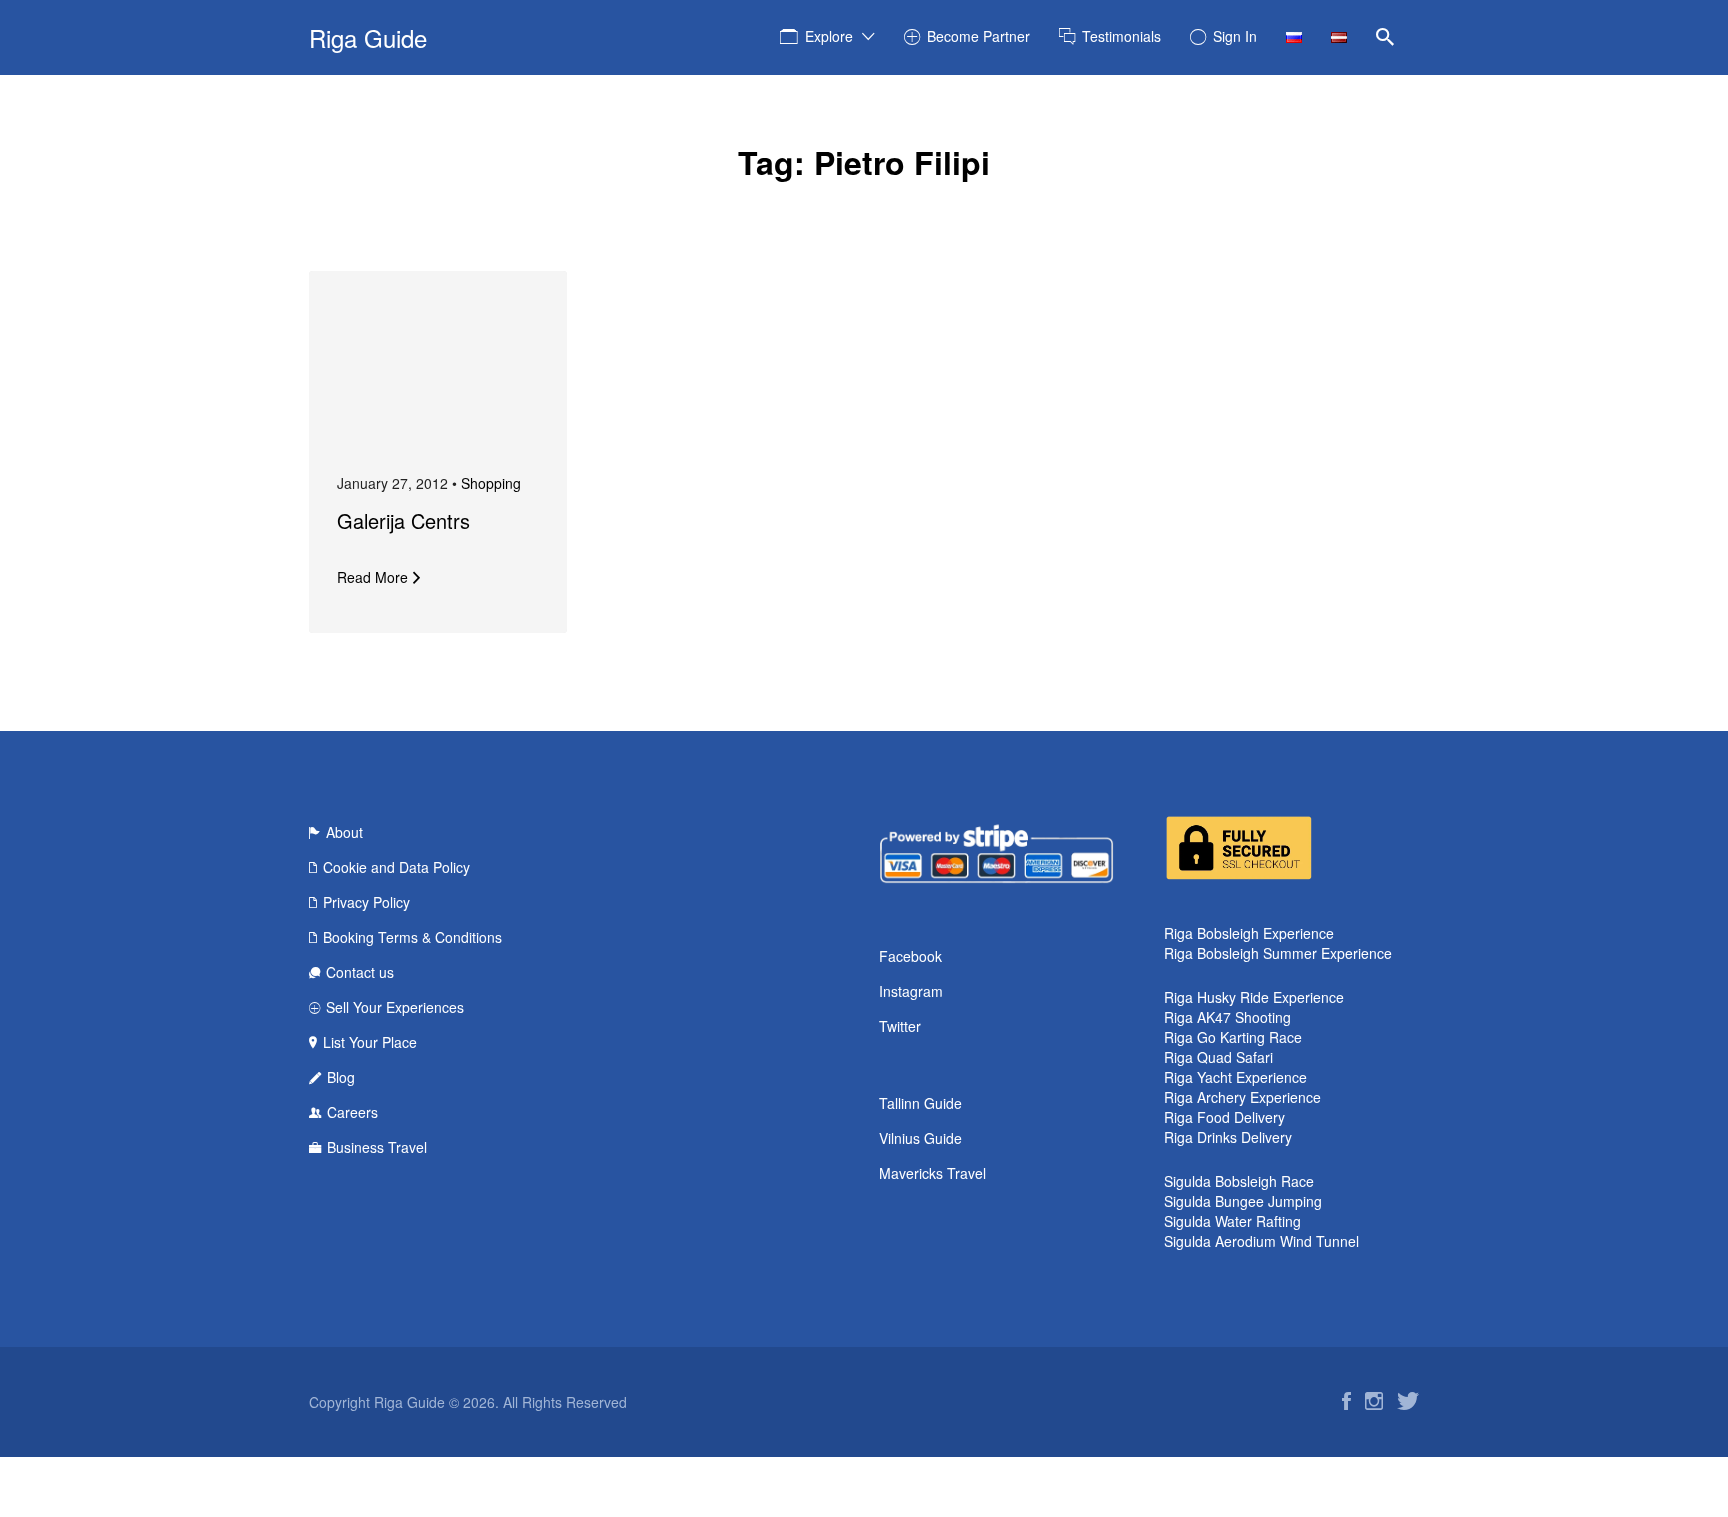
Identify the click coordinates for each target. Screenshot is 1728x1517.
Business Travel (377, 1147)
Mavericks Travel (932, 1173)
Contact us (360, 972)
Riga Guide (368, 37)
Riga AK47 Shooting (1227, 1017)
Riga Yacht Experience (1235, 1077)
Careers (352, 1112)
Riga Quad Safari (1218, 1057)
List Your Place (370, 1042)
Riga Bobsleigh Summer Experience (1278, 953)
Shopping (491, 483)
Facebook (910, 956)
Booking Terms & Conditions (412, 937)
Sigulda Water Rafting (1232, 1221)
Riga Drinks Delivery (1228, 1137)
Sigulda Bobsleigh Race (1239, 1181)
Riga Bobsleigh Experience (1249, 933)
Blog (341, 1077)
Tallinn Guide (920, 1103)
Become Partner (978, 36)
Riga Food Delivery (1224, 1117)
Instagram (911, 991)
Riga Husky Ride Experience (1254, 997)
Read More (372, 577)
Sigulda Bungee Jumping (1243, 1201)
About (344, 832)
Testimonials (1121, 36)
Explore (829, 36)
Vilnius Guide (920, 1138)
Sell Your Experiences (395, 1007)
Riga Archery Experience (1242, 1097)
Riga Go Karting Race (1233, 1037)
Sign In (1235, 36)
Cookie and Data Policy (396, 867)
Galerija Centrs (403, 520)
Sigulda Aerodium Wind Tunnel (1261, 1241)
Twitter (900, 1026)
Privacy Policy (366, 902)
